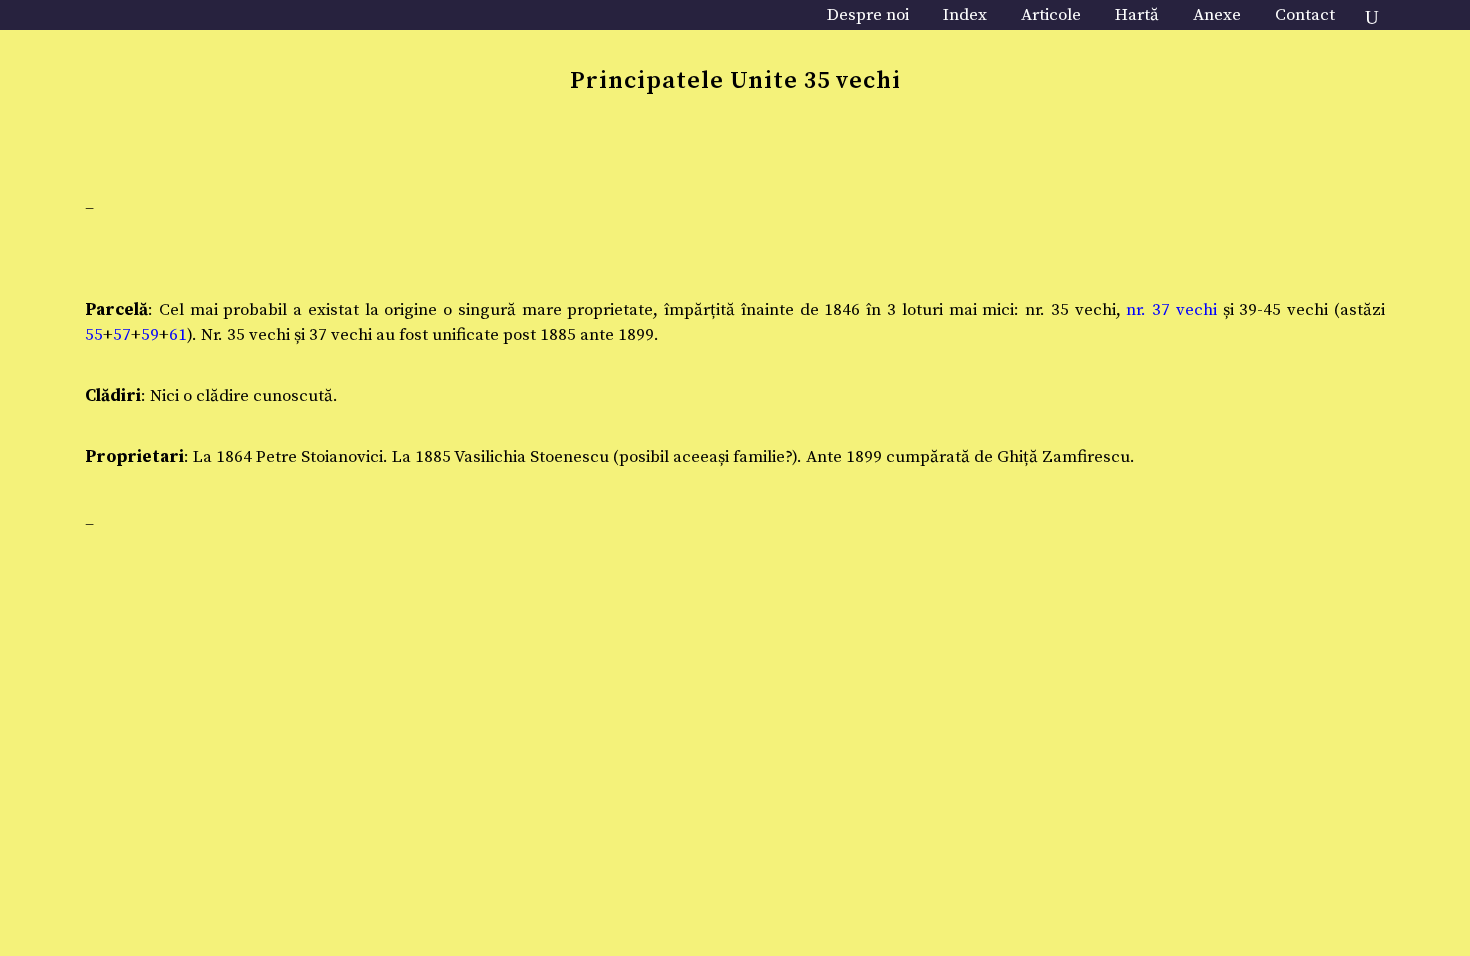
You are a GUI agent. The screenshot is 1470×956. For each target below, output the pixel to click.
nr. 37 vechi (1171, 310)
